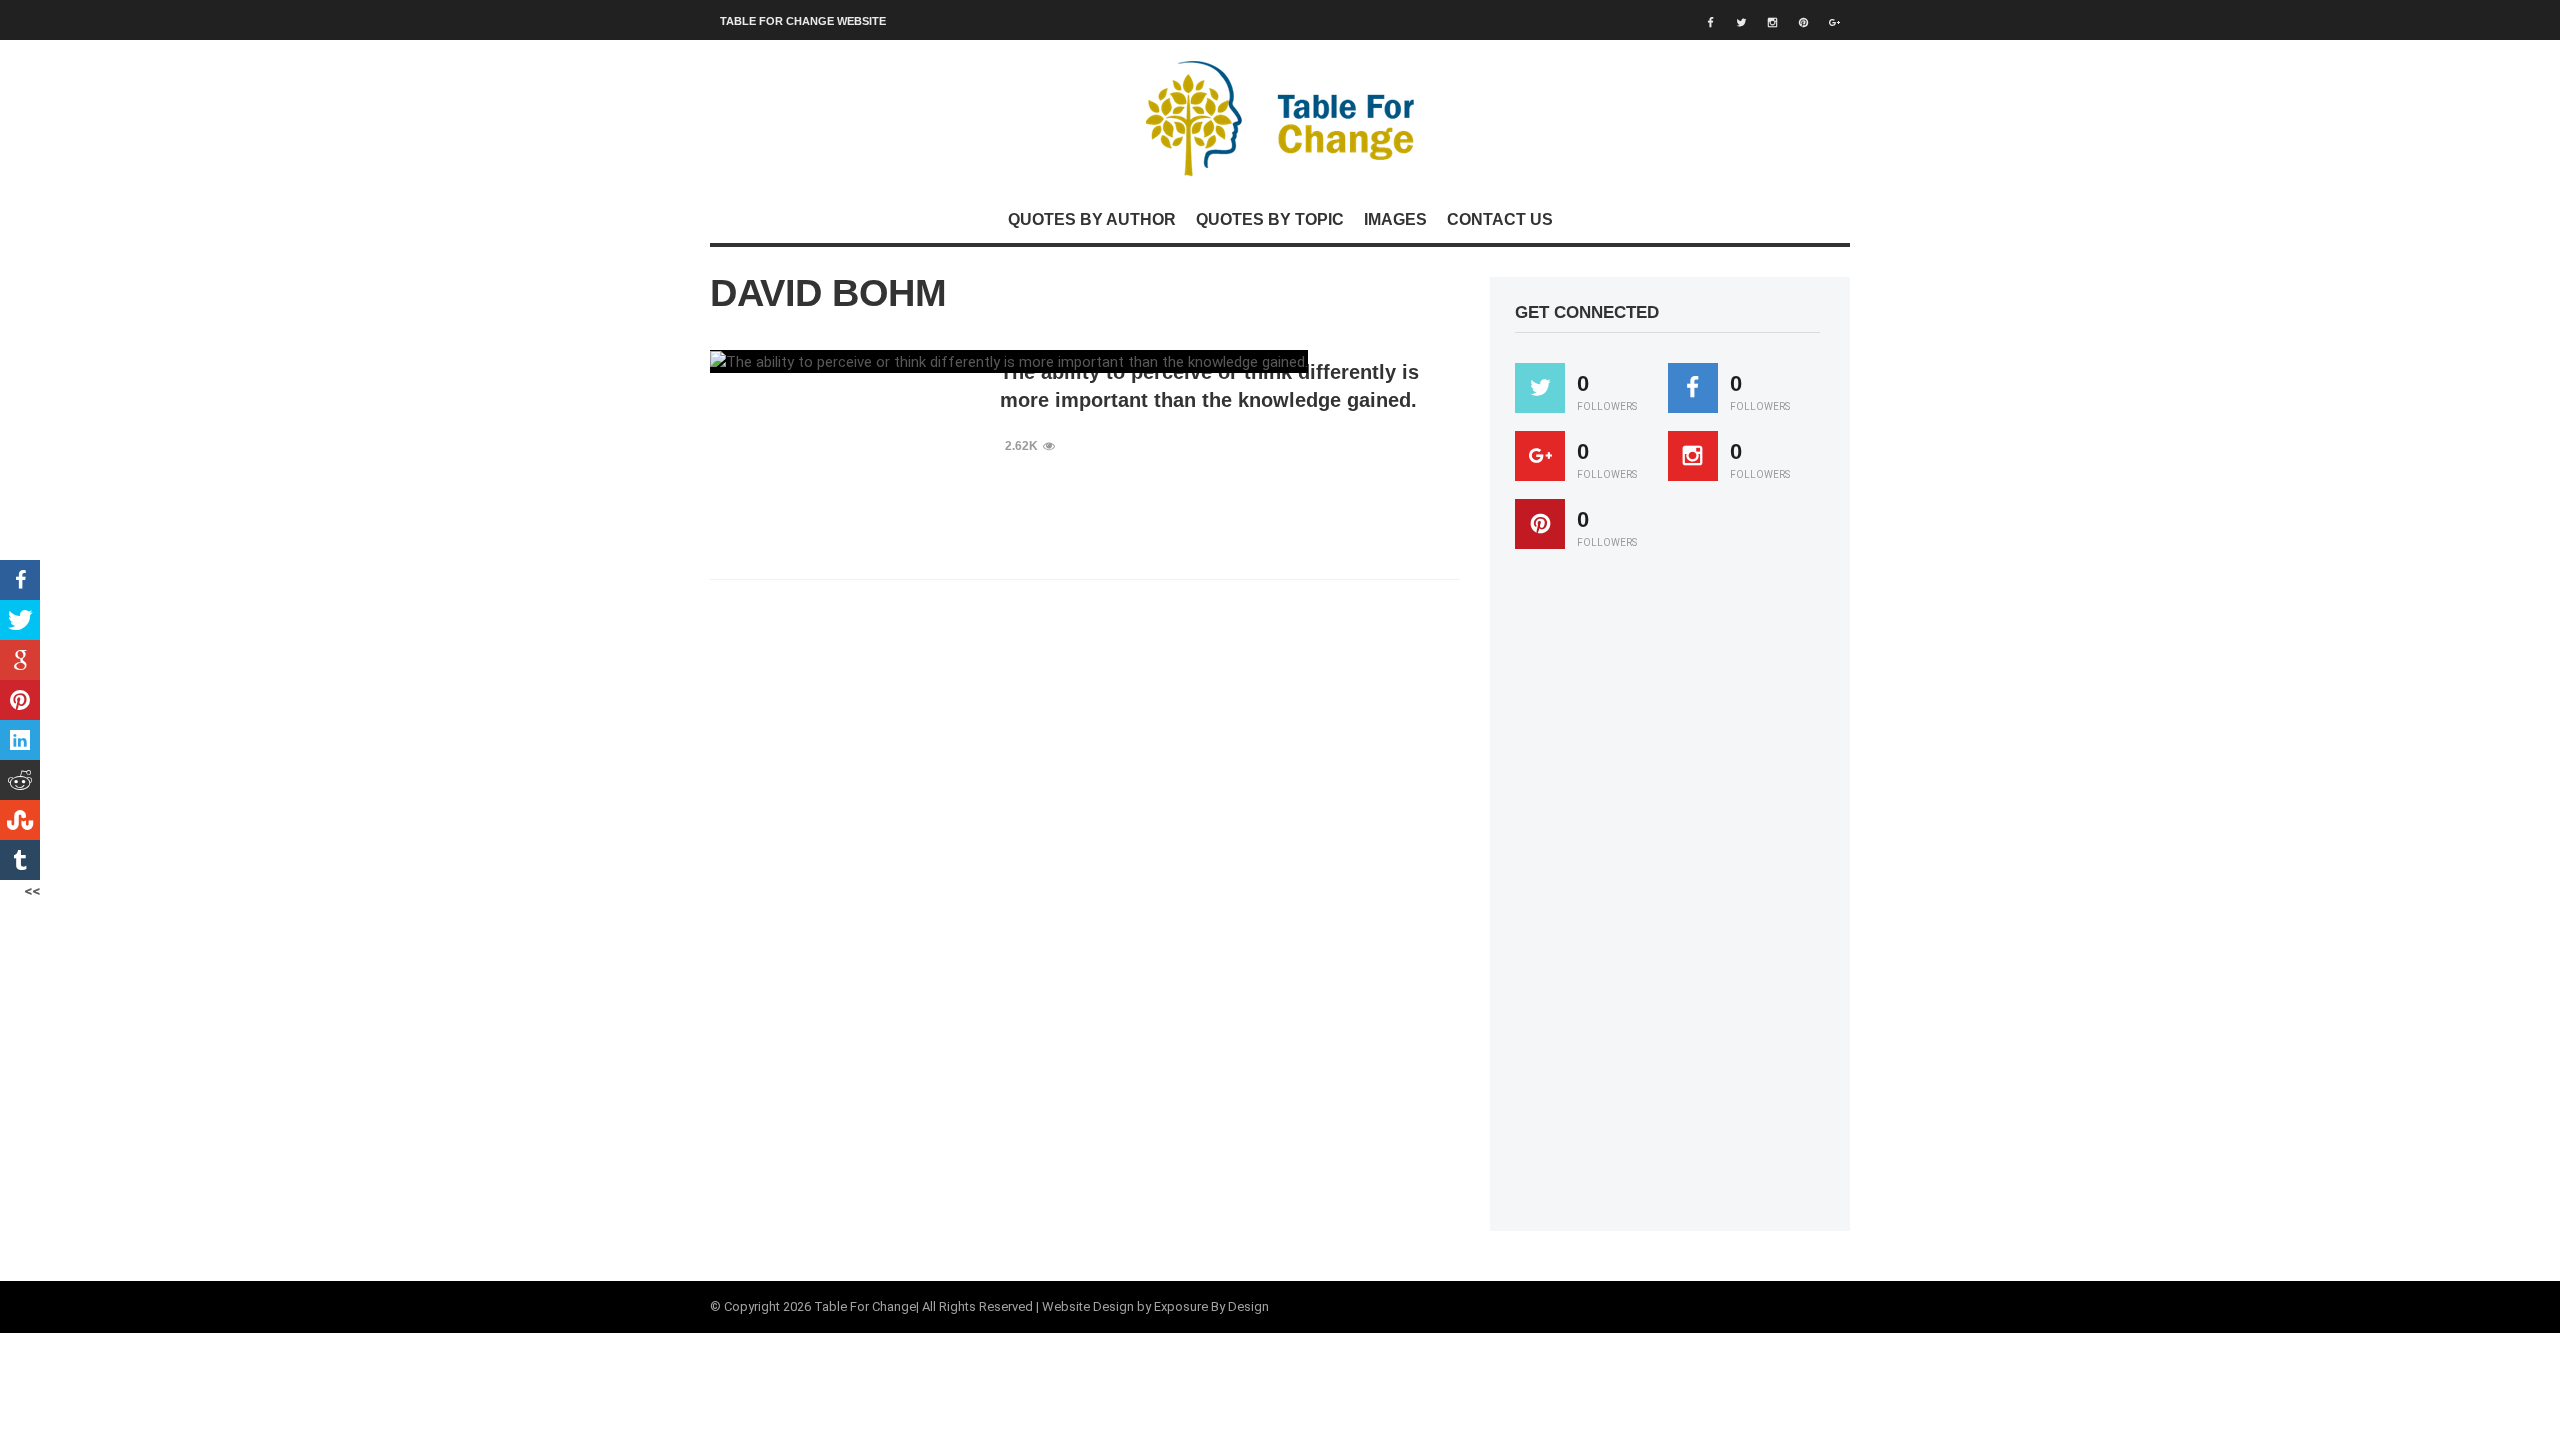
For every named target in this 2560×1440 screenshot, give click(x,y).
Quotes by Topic (1270, 219)
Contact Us (1500, 219)
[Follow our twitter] (1540, 388)
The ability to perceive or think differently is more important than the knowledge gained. (1209, 386)
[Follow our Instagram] (1693, 456)
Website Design (1088, 1306)
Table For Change (865, 1306)
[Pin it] (1540, 524)
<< (32, 891)
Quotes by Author (1092, 219)
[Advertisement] (1665, 899)
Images (1395, 219)
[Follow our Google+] (1540, 456)
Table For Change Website (803, 21)
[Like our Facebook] (1693, 388)
